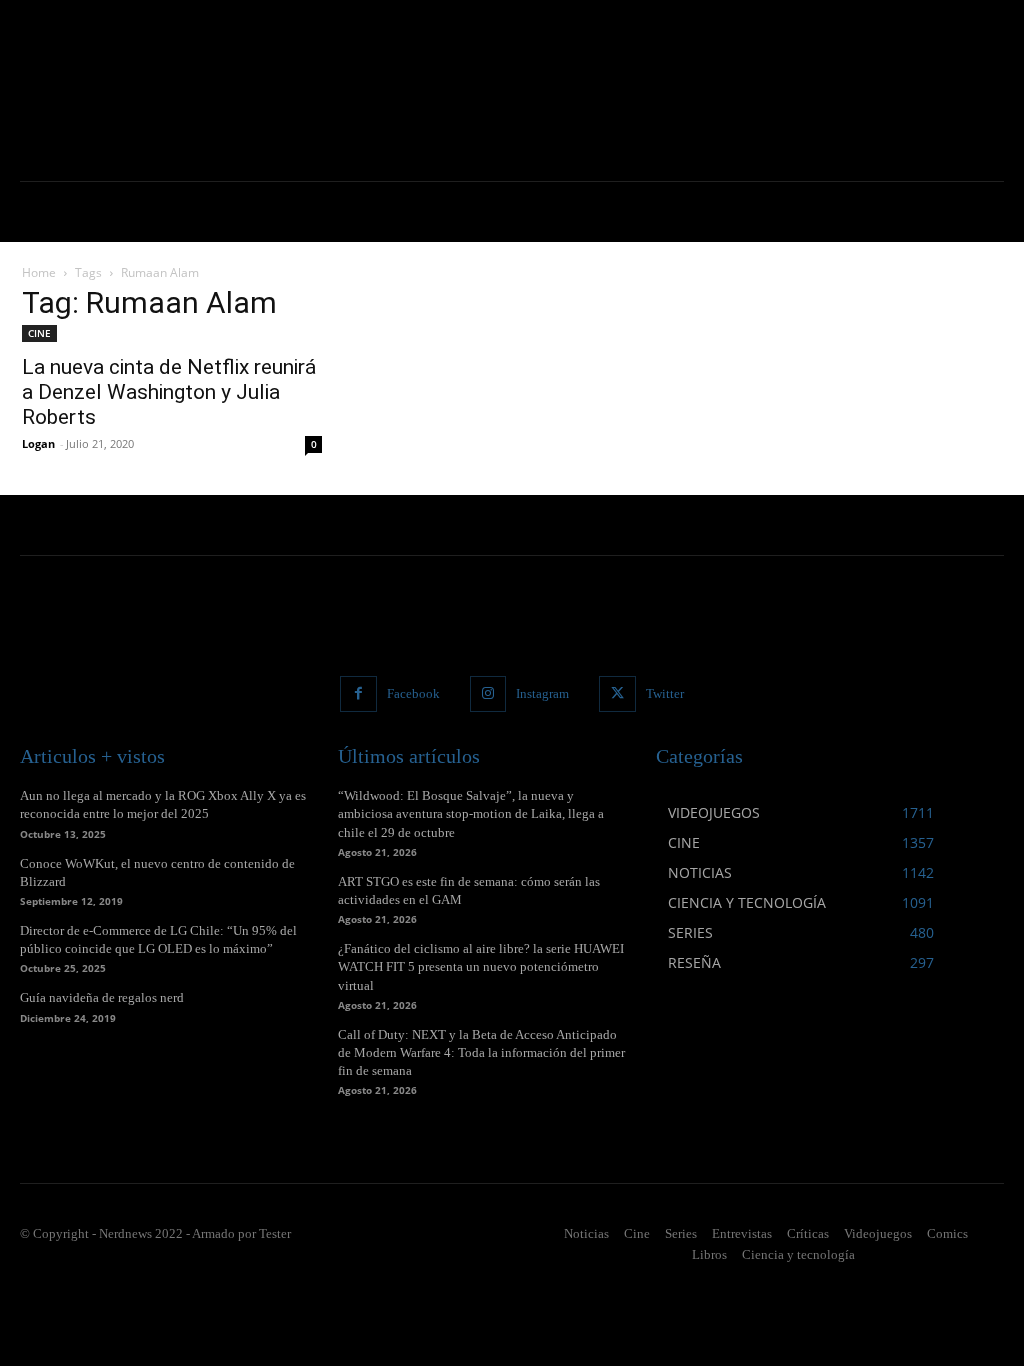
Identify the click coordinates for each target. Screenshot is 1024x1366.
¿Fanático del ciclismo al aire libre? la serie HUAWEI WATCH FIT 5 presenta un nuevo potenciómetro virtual (481, 966)
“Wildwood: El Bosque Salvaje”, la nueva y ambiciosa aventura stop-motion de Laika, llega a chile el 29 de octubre (471, 813)
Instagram (542, 693)
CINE (39, 333)
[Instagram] (488, 694)
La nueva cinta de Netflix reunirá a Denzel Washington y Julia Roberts (169, 392)
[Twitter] (617, 694)
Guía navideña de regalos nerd (102, 997)
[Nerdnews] (110, 90)
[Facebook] (358, 694)
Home (39, 272)
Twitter (665, 693)
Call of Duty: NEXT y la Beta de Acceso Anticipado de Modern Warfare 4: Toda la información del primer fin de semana (481, 1052)
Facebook (413, 693)
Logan (38, 443)
